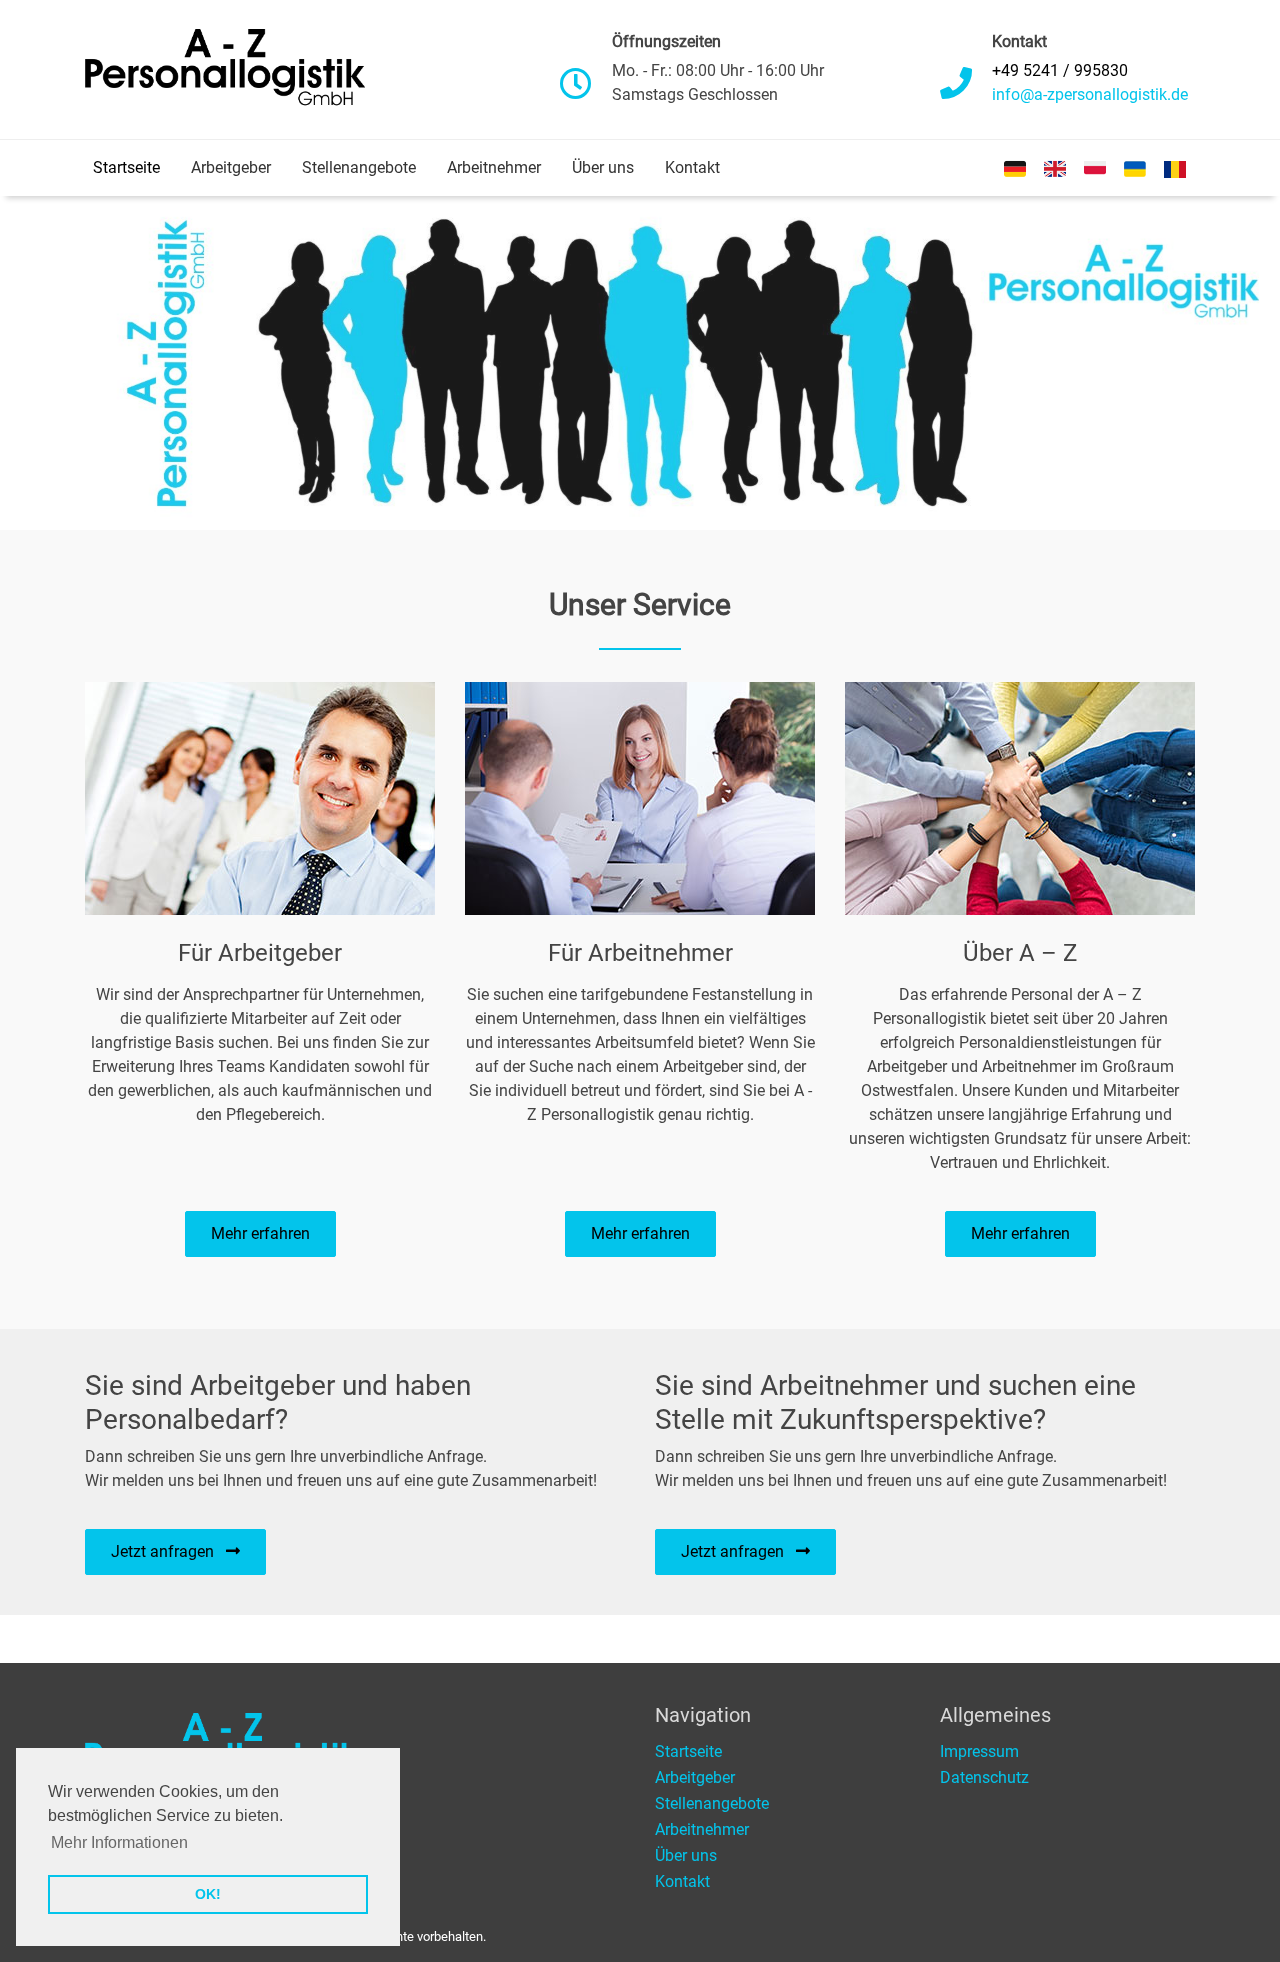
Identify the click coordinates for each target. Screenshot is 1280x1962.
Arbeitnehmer (494, 167)
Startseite (126, 167)
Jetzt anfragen (168, 1551)
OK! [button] (208, 1894)
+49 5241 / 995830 (1060, 70)
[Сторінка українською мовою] (1135, 168)
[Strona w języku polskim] (1095, 168)
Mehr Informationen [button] (119, 1842)
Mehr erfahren (260, 1233)
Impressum (979, 1751)
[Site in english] (1055, 168)
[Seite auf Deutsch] (1015, 168)
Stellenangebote (359, 167)
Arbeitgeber (231, 167)
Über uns (603, 167)
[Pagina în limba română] (1175, 168)
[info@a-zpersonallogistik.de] (1090, 94)
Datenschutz (984, 1777)
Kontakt (692, 167)
